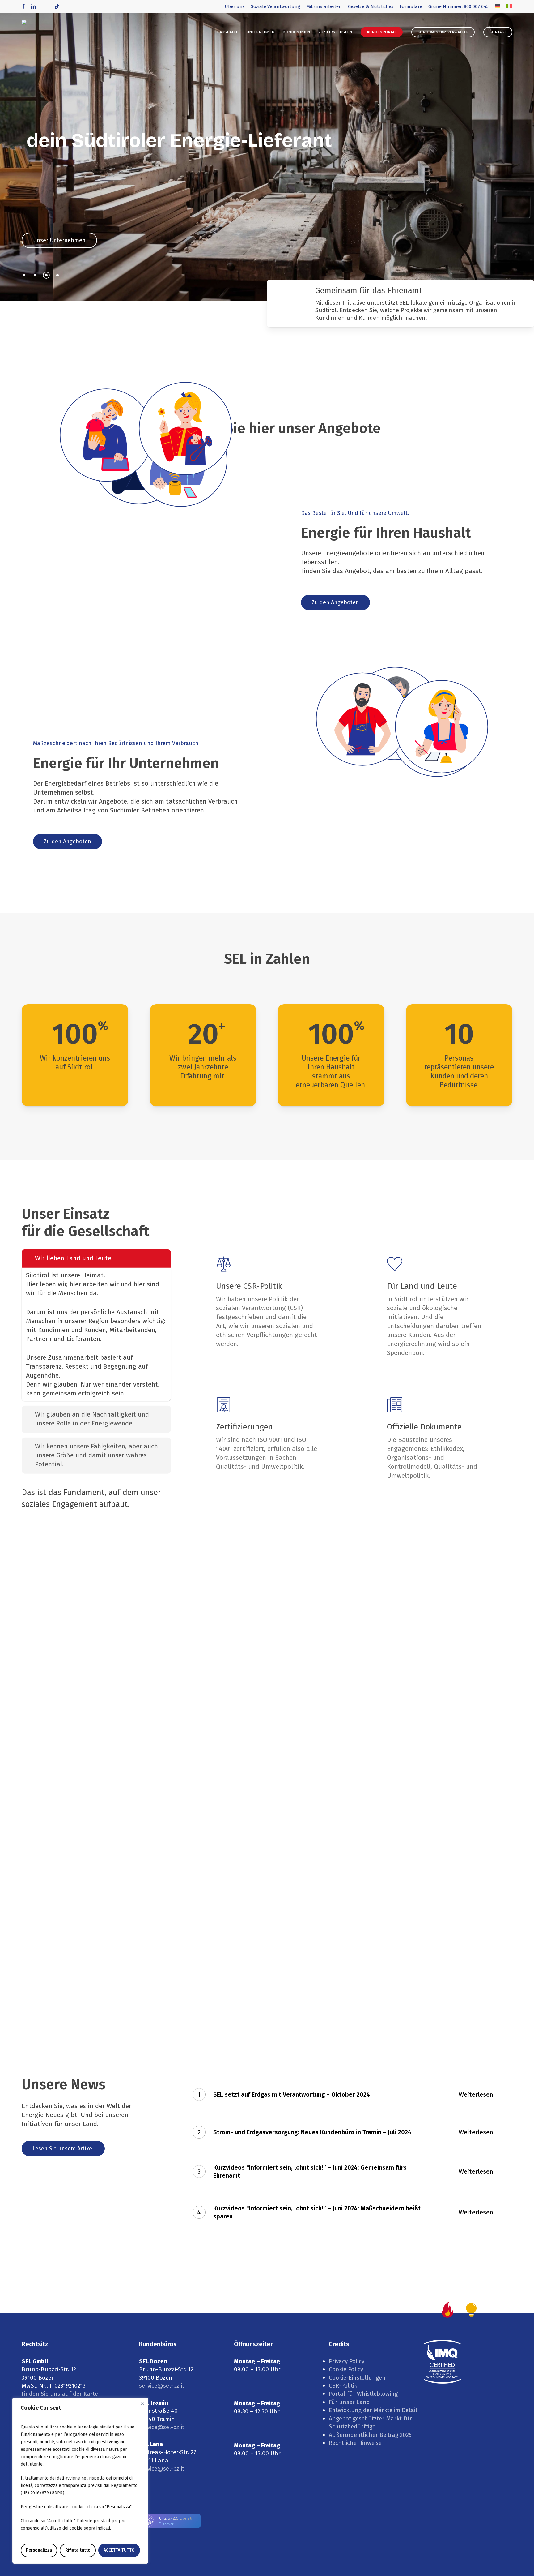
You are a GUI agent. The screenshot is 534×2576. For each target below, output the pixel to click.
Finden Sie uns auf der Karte (60, 2394)
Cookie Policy (346, 2369)
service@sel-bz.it (162, 2386)
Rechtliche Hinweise (355, 2443)
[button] (59, 240)
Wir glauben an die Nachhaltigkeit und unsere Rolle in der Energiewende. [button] (92, 1419)
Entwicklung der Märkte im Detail (373, 2410)
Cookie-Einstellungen (357, 2378)
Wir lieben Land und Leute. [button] (74, 1258)
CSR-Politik (343, 2386)
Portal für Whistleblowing (363, 2394)
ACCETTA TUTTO (119, 2550)
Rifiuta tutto (78, 2550)
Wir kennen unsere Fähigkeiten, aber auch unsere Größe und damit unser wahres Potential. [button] (96, 1455)
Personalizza (39, 2550)
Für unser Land (349, 2402)
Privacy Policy (347, 2361)
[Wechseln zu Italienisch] (509, 6)
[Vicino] (142, 2403)
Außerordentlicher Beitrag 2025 (370, 2435)
